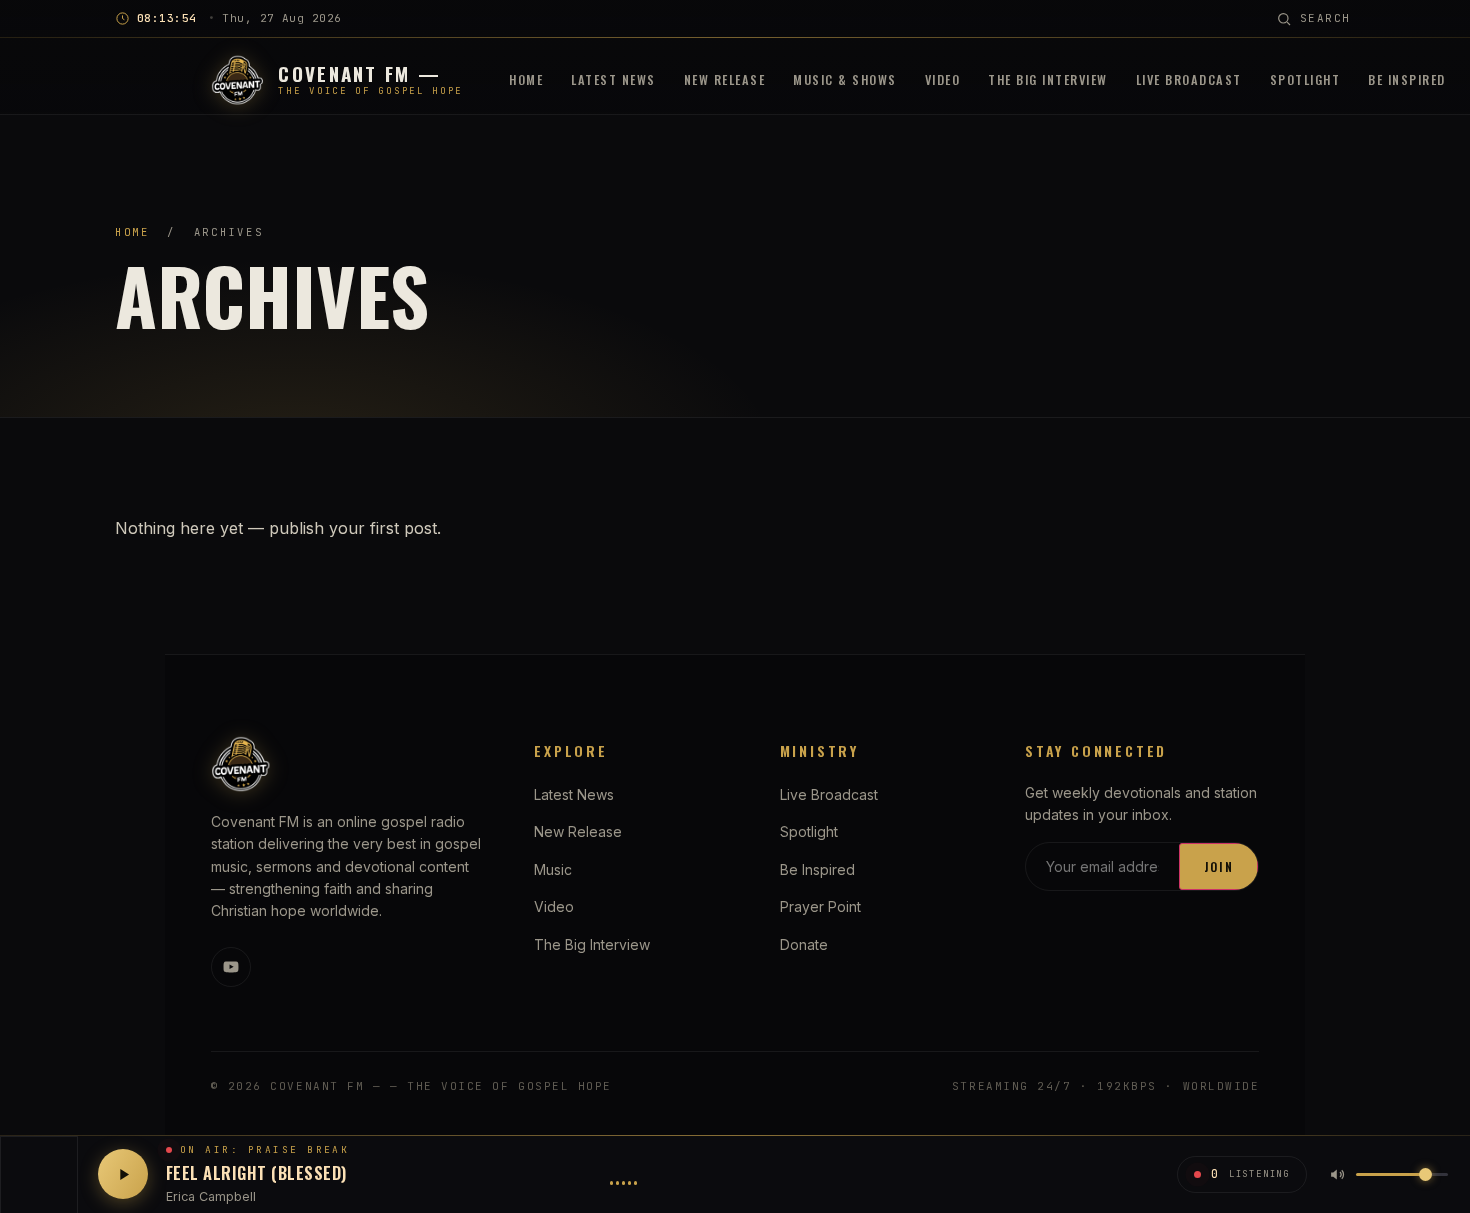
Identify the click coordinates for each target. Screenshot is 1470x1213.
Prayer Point (820, 906)
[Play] (123, 1174)
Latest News (613, 79)
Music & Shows (845, 79)
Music (553, 869)
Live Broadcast (1189, 79)
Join (1219, 866)
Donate (804, 944)
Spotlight (1305, 79)
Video (943, 79)
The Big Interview (1048, 79)
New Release (725, 79)
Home (526, 79)
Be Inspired (1407, 79)
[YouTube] (231, 967)
